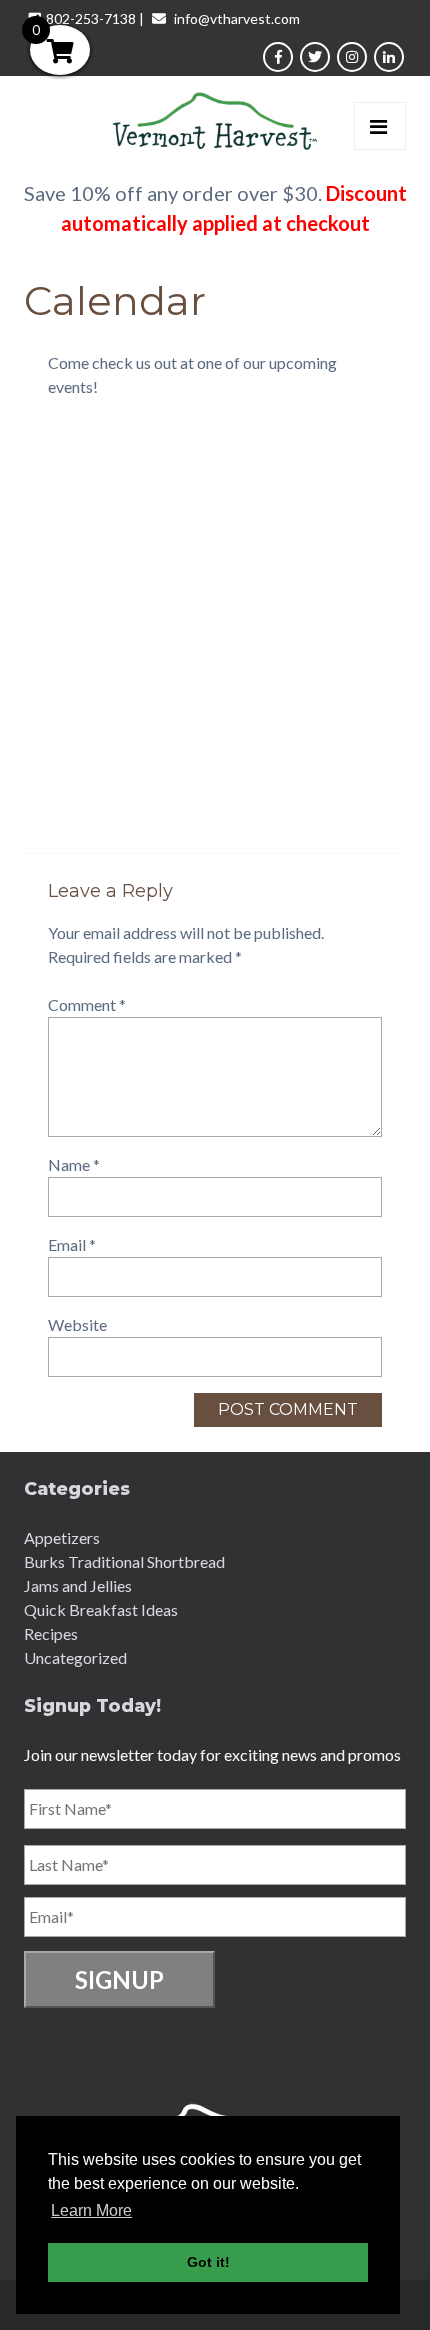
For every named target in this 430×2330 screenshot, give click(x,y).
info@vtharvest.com (237, 18)
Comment (87, 1004)
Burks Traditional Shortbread (124, 1561)
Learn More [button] (91, 2210)
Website (77, 1324)
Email (72, 1244)
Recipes (51, 1633)
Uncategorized (75, 1657)
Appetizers (62, 1537)
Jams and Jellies (78, 1585)
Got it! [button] (208, 2262)
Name (74, 1164)
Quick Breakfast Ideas (101, 1609)
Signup (119, 1979)
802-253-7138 (91, 18)
